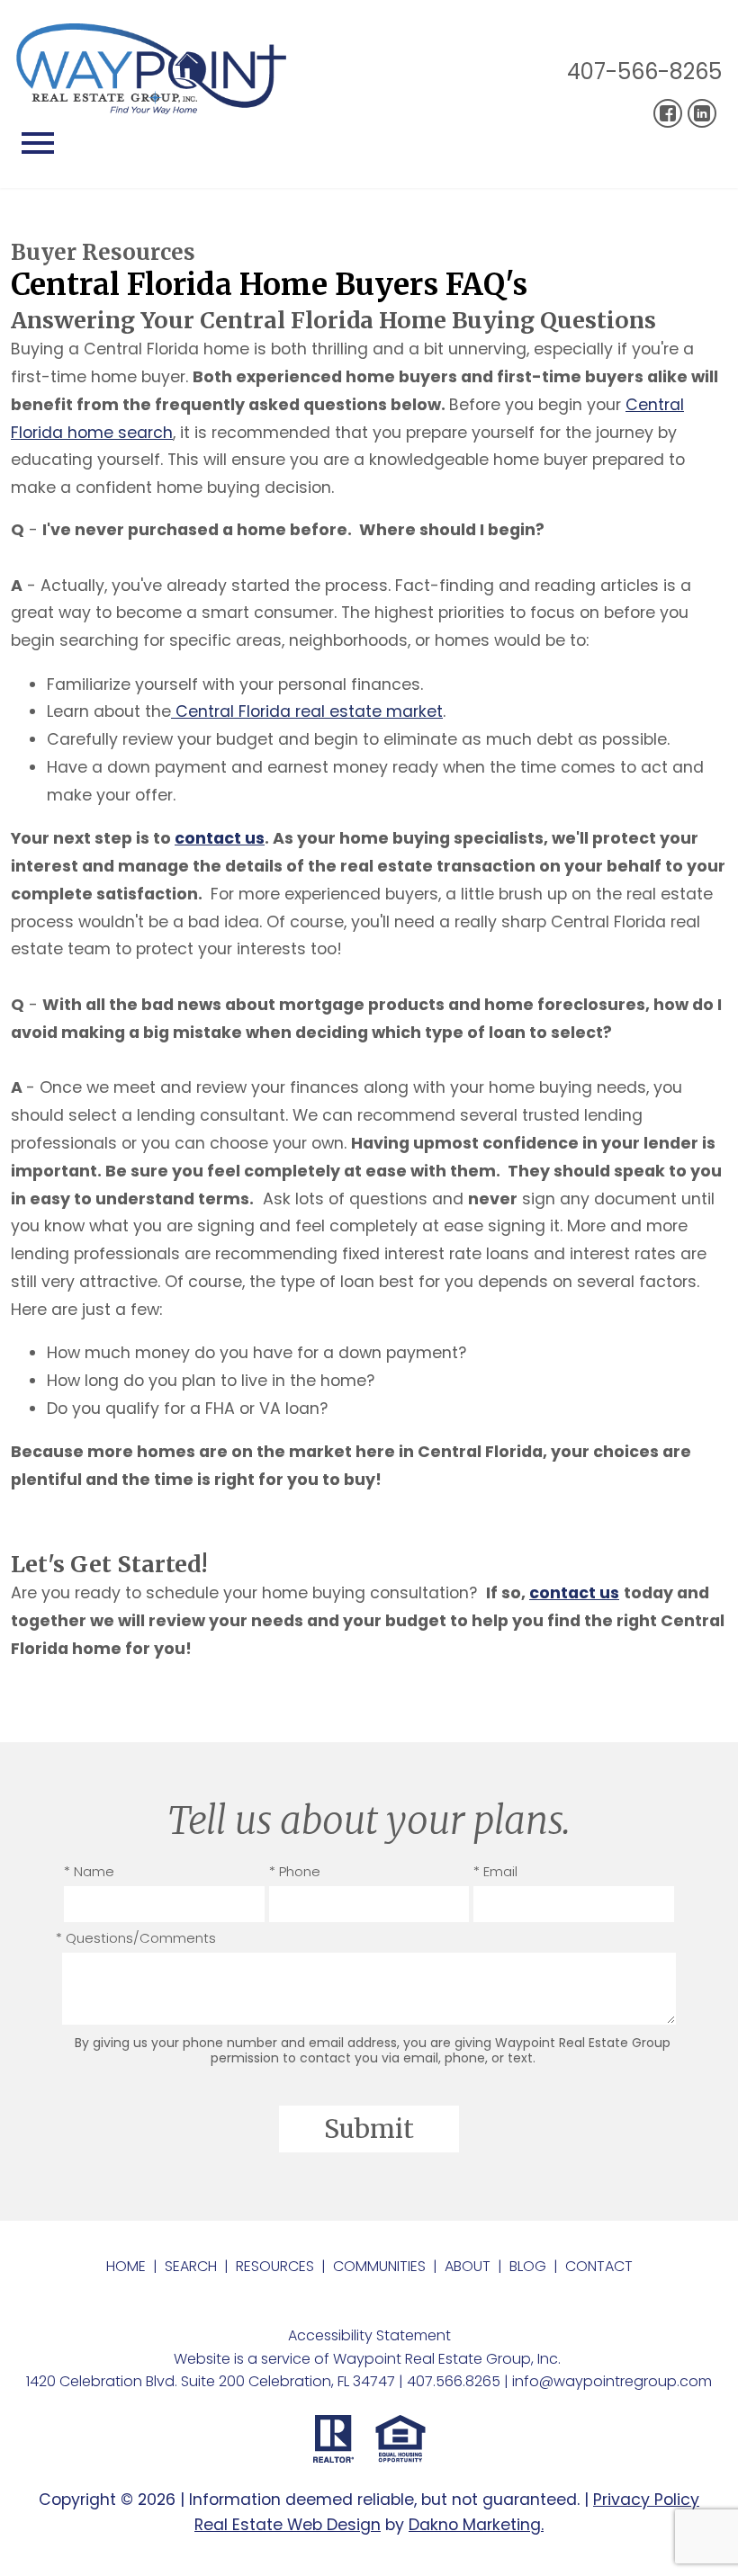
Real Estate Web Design (288, 2525)
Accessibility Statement (369, 2335)
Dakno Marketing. (476, 2525)
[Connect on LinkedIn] (702, 113)
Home (126, 2266)
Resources (275, 2266)
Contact (599, 2266)
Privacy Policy (646, 2500)
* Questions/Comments (136, 1938)
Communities (379, 2266)
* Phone (295, 1871)
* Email (495, 1871)
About (468, 2266)
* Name (89, 1871)
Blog (528, 2266)
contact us (220, 838)
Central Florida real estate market (307, 711)
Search (191, 2266)
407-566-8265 (644, 72)
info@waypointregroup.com (612, 2381)
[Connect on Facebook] (668, 113)
